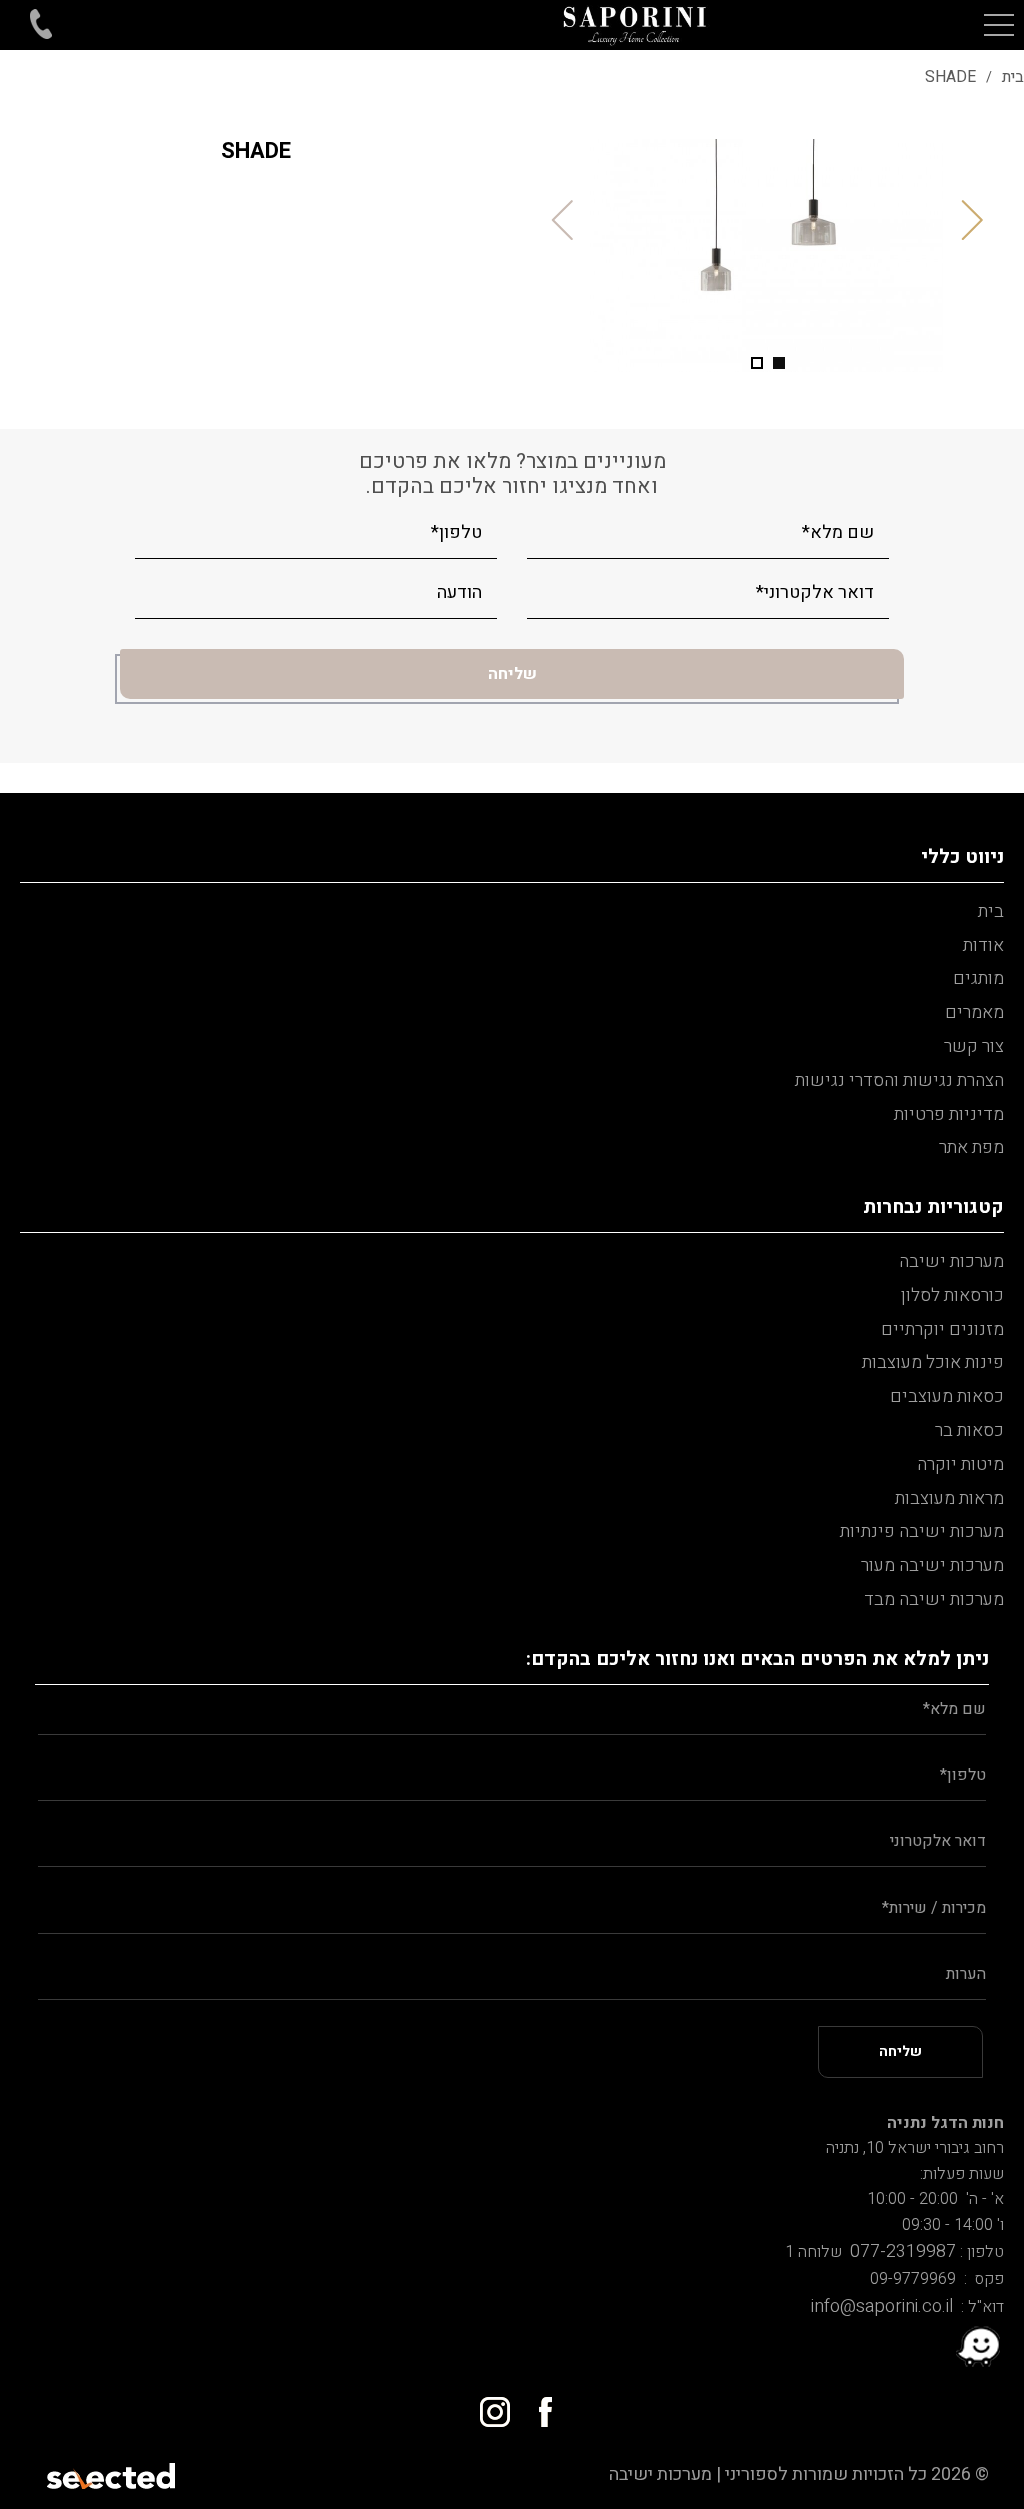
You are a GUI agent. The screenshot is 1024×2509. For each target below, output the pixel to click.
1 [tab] (779, 363)
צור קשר (974, 1046)
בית (991, 911)
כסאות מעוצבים (947, 1396)
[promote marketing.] (112, 2474)
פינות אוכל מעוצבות (933, 1362)
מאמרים (974, 1012)
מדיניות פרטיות (949, 1114)
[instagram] (487, 2404)
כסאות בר (969, 1430)
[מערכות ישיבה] (635, 25)
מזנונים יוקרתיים (942, 1329)
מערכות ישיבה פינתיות (922, 1531)
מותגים (978, 978)
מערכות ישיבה (951, 1261)
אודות (983, 945)
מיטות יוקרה (960, 1464)
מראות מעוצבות (949, 1498)
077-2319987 (899, 2251)
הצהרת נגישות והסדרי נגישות (899, 1080)
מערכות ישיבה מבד (934, 1599)
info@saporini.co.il (882, 2306)
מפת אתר (971, 1147)
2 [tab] (757, 363)
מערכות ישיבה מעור (932, 1565)
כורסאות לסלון (952, 1295)
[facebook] (536, 2404)
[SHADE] (768, 255)
